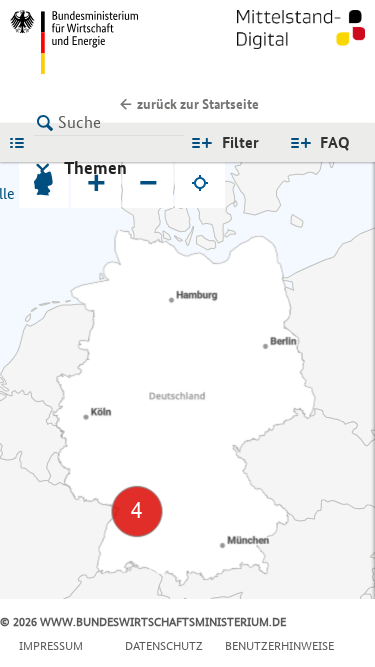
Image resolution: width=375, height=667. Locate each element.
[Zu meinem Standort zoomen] (200, 183)
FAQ (335, 142)
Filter (240, 142)
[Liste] (22, 142)
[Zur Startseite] (301, 42)
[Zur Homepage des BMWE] (95, 42)
